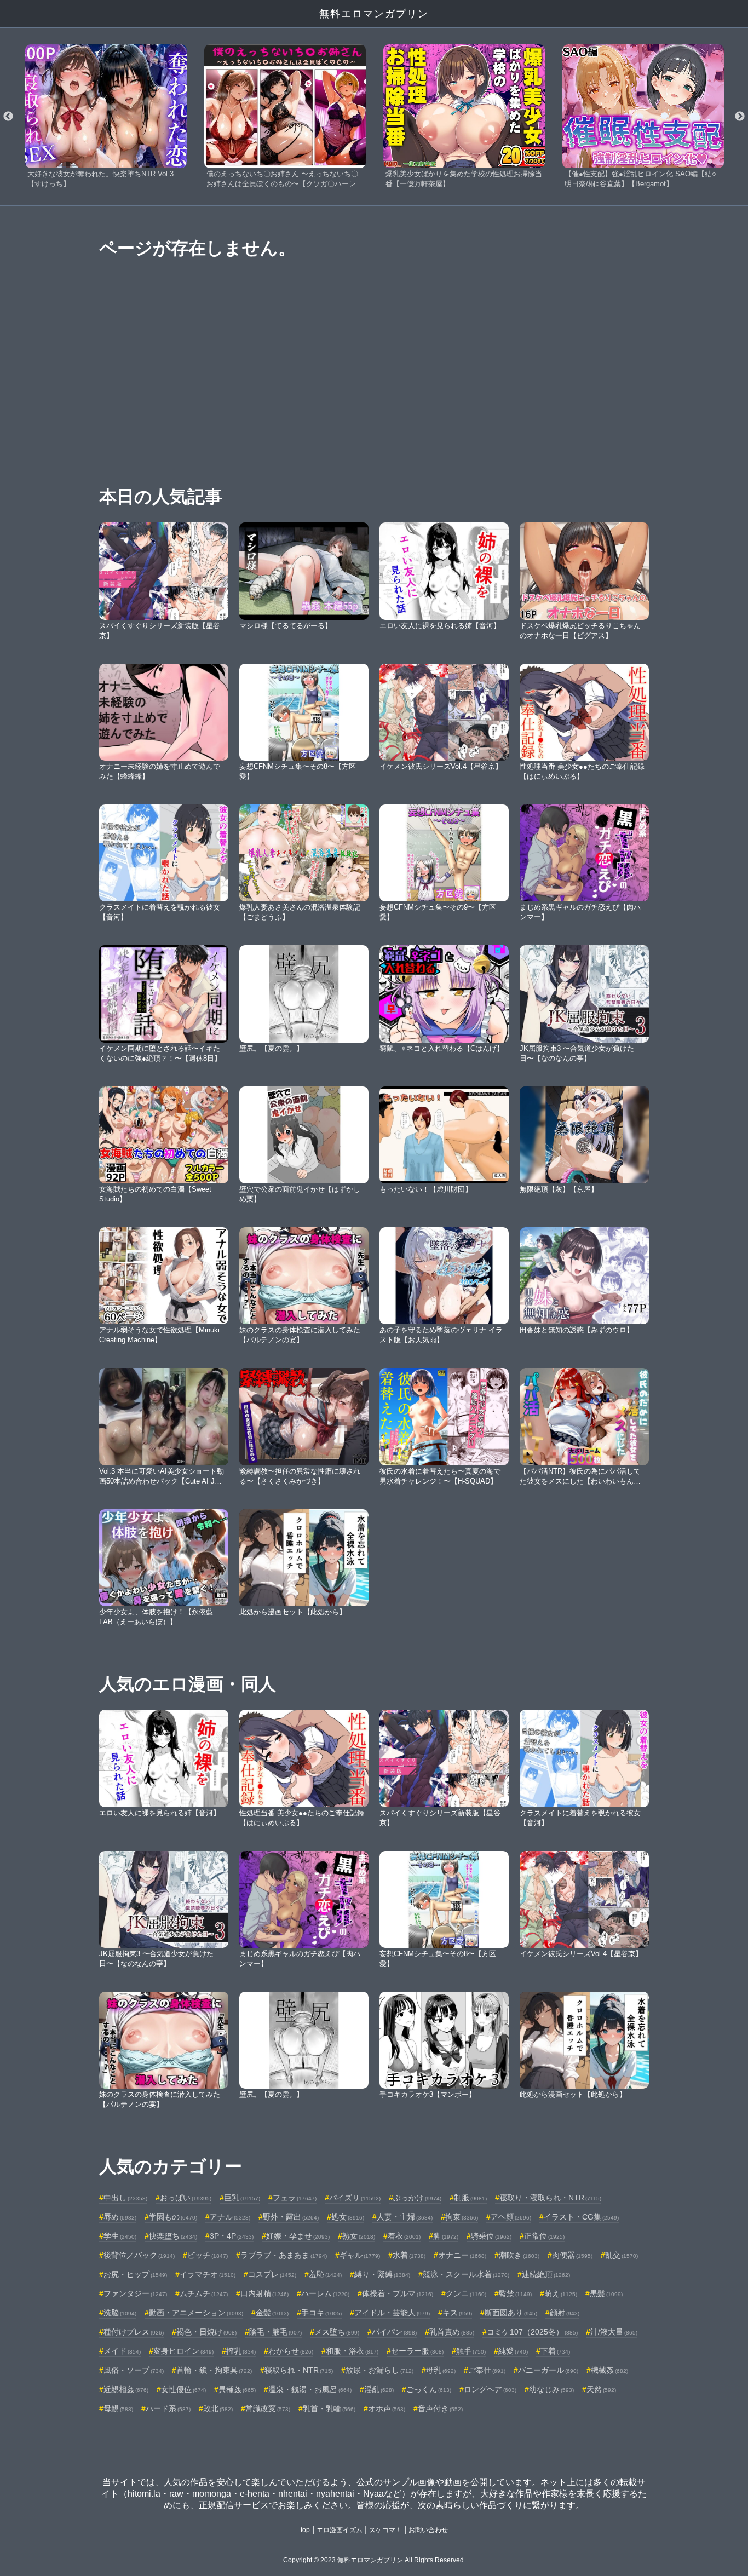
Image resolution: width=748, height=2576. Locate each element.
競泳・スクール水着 (466, 2274)
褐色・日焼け (206, 2332)
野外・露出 (291, 2217)
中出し (125, 2198)
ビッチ (208, 2255)
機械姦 (609, 2370)
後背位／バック (139, 2255)
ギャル (360, 2255)
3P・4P (232, 2236)
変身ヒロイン (183, 2351)
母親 (118, 2408)
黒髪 (606, 2293)
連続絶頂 (546, 2274)
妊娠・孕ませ (298, 2236)
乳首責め (452, 2332)
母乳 (441, 2370)
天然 (601, 2389)
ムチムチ (204, 2293)
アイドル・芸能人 (392, 2313)
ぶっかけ (417, 2198)
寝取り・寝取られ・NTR (550, 2198)
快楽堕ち (173, 2236)
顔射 (565, 2313)
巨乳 (242, 2198)
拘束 (462, 2217)
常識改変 (268, 2408)
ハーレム (325, 2293)
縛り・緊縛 (382, 2274)
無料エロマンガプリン (374, 14)
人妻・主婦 (405, 2217)
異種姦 (237, 2389)
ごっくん (429, 2389)
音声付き (440, 2408)
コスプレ (272, 2274)
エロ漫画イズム (340, 2530)
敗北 (218, 2408)
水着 (409, 2255)
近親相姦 (126, 2389)
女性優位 (183, 2389)
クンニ (466, 2293)
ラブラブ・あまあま (284, 2255)
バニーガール (548, 2370)
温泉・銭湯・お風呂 (310, 2389)
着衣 (404, 2236)
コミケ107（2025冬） (532, 2332)
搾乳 (241, 2351)
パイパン (394, 2332)
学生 (120, 2236)
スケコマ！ (385, 2530)
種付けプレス (134, 2332)
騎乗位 (491, 2236)
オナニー (462, 2255)
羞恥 (325, 2274)
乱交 (622, 2255)
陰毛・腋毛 (275, 2332)
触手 (471, 2351)
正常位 (544, 2236)
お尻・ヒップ (135, 2274)
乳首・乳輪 (329, 2408)
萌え (561, 2293)
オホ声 (387, 2408)
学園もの (173, 2217)
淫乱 (379, 2389)
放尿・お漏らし (379, 2370)
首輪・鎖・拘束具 (214, 2370)
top (305, 2530)
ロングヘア (490, 2389)
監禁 (515, 2293)
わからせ (291, 2351)
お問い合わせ (428, 2530)
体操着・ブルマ (398, 2293)
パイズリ (355, 2198)
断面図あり (511, 2313)
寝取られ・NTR (299, 2370)
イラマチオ (208, 2274)
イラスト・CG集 (581, 2217)
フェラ (295, 2198)
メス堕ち (337, 2332)
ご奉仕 (487, 2370)
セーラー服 (417, 2351)
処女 (348, 2217)
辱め (120, 2217)
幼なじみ (551, 2389)
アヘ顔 (511, 2217)
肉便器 (572, 2255)
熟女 (359, 2236)
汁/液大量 (614, 2332)
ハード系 (168, 2408)
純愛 (513, 2351)
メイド (122, 2351)
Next (740, 117)
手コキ (321, 2313)
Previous (8, 117)
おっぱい (186, 2198)
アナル (230, 2217)
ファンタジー (135, 2293)
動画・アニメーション (196, 2313)
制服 (470, 2198)
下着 (555, 2351)
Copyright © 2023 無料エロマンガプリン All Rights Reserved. (374, 2560)
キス (457, 2313)
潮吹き (519, 2255)
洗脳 (120, 2313)
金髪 (272, 2313)
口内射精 (264, 2293)
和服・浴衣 (352, 2351)
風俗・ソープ (134, 2370)
